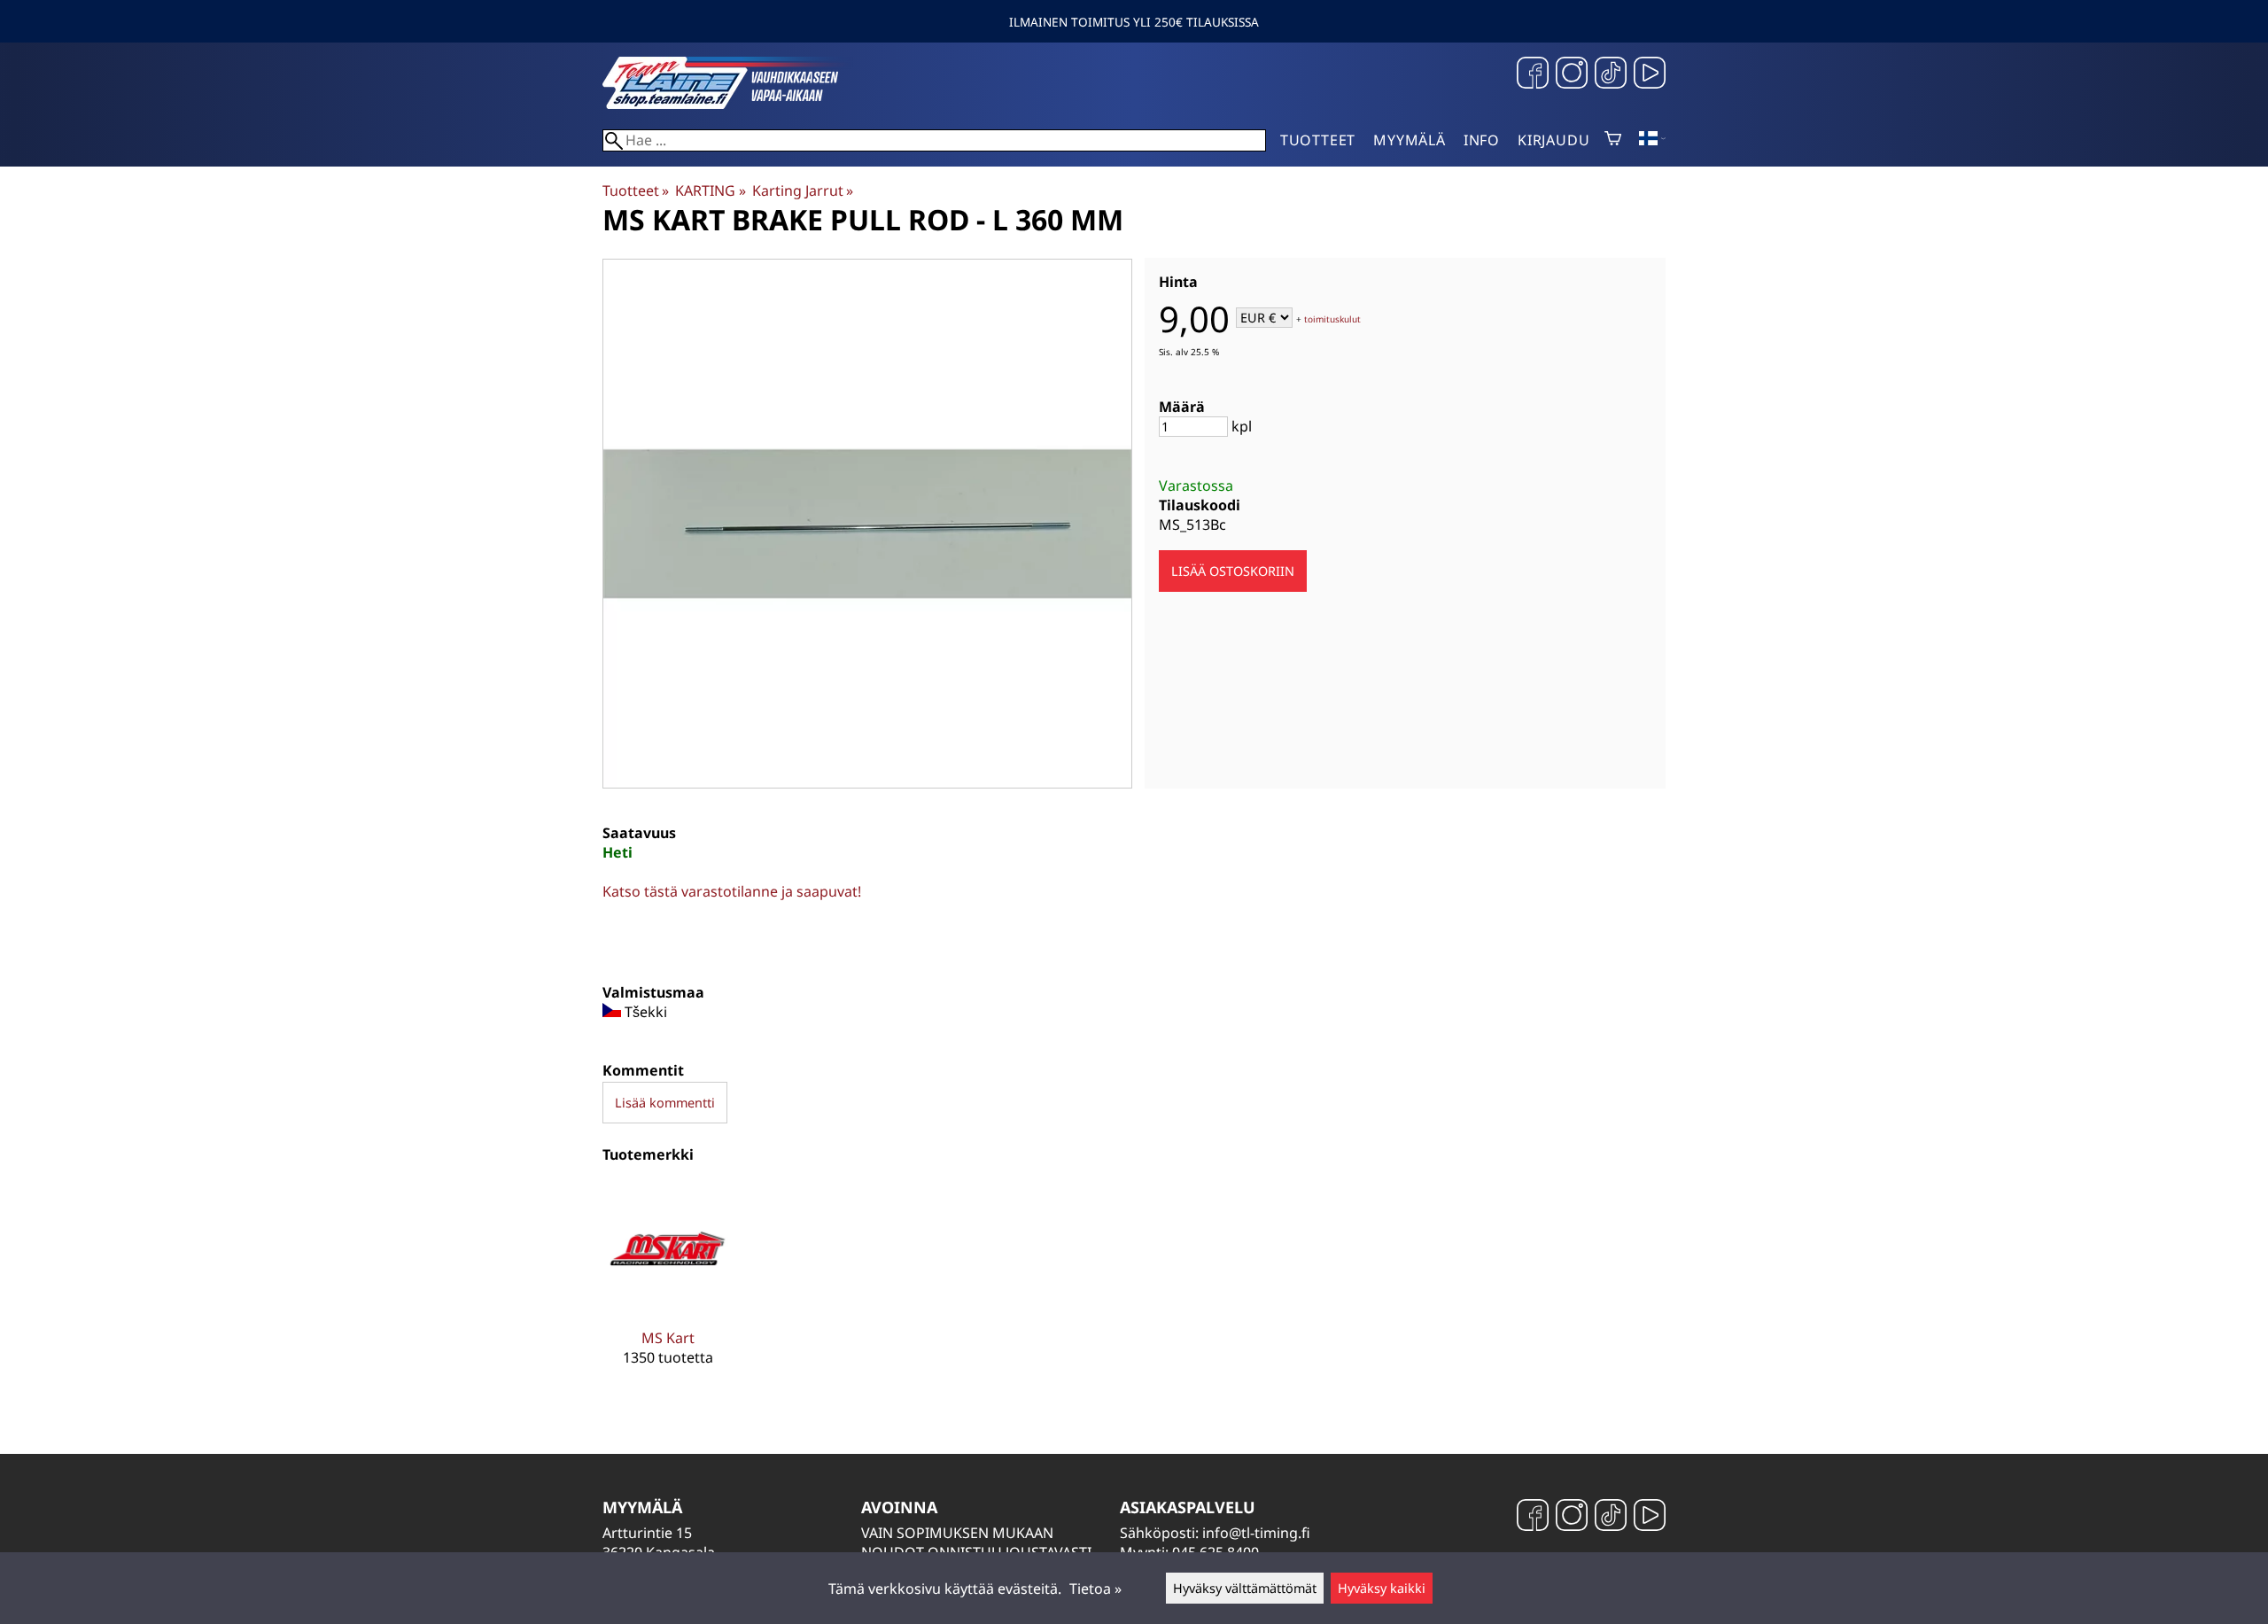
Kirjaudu (1553, 140)
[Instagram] (1572, 75)
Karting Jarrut (803, 190)
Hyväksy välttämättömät (1245, 1588)
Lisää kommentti (665, 1103)
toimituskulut (1332, 319)
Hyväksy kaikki (1382, 1588)
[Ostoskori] (1613, 140)
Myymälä (1410, 140)
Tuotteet (1318, 140)
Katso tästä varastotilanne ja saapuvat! (732, 891)
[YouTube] (1650, 75)
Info (1482, 140)
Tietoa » (1095, 1589)
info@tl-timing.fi (1256, 1533)
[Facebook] (1533, 75)
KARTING (710, 190)
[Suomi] (1652, 140)
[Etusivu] (735, 104)
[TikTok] (1611, 75)
